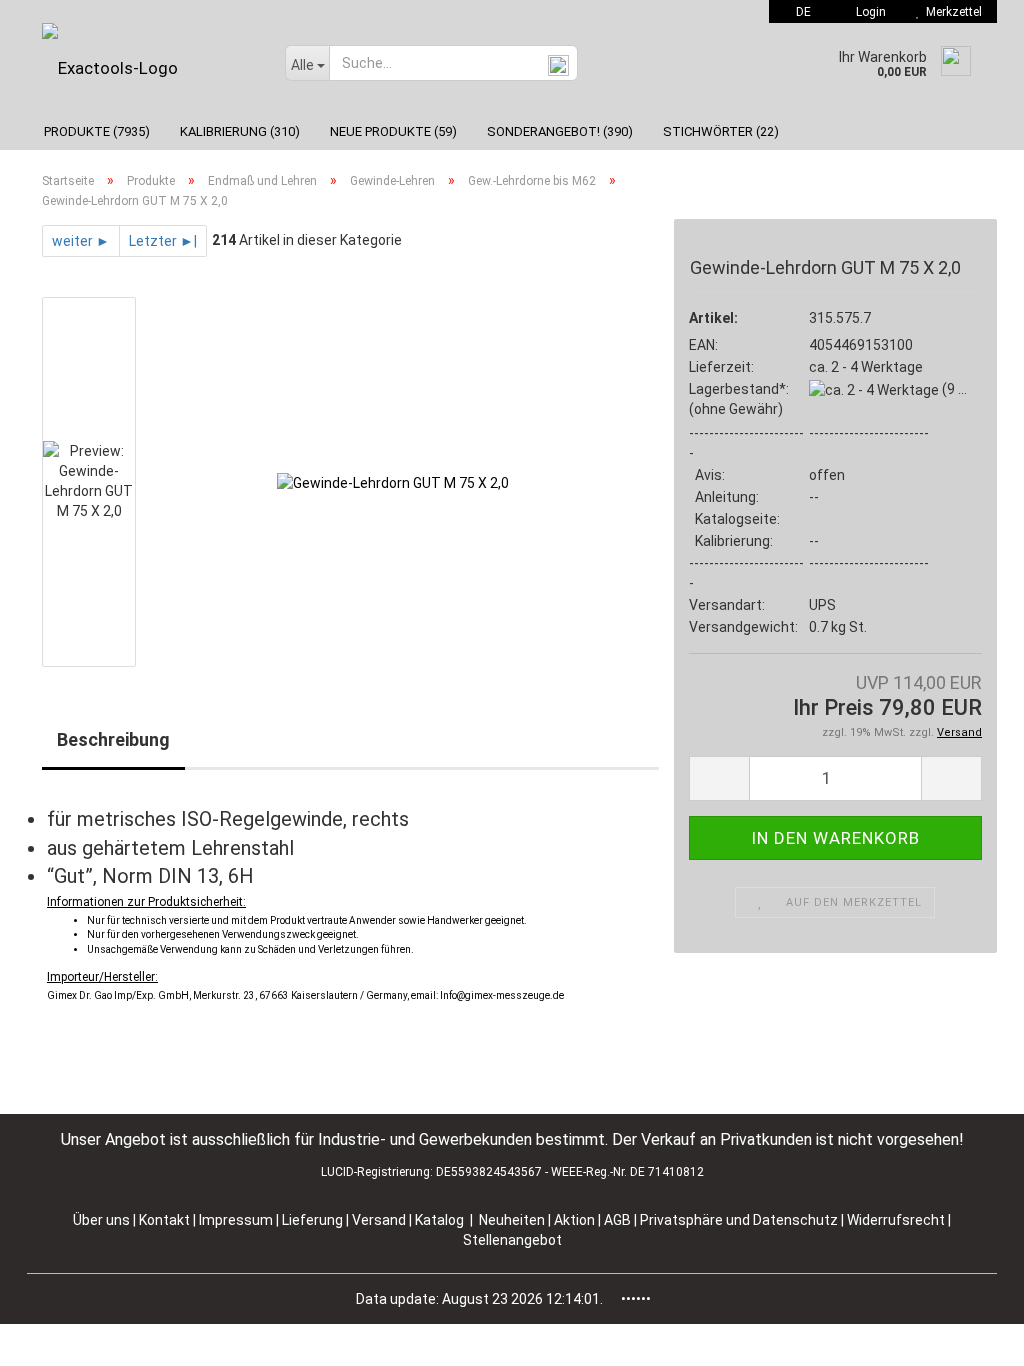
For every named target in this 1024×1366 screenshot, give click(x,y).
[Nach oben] (969, 1336)
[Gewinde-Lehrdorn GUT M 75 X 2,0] (393, 482)
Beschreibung (113, 739)
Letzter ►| (163, 241)
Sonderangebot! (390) (560, 131)
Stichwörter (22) (721, 131)
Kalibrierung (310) (240, 131)
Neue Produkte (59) (393, 131)
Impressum (237, 1220)
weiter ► (81, 241)
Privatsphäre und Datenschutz (740, 1220)
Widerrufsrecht (897, 1220)
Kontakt (164, 1220)
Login (868, 12)
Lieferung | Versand (345, 1220)
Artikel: (713, 318)
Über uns (101, 1220)
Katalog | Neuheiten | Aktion (505, 1220)
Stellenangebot (512, 1240)
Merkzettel (951, 12)
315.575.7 (840, 318)
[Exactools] (148, 68)
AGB (619, 1220)
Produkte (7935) (97, 131)
